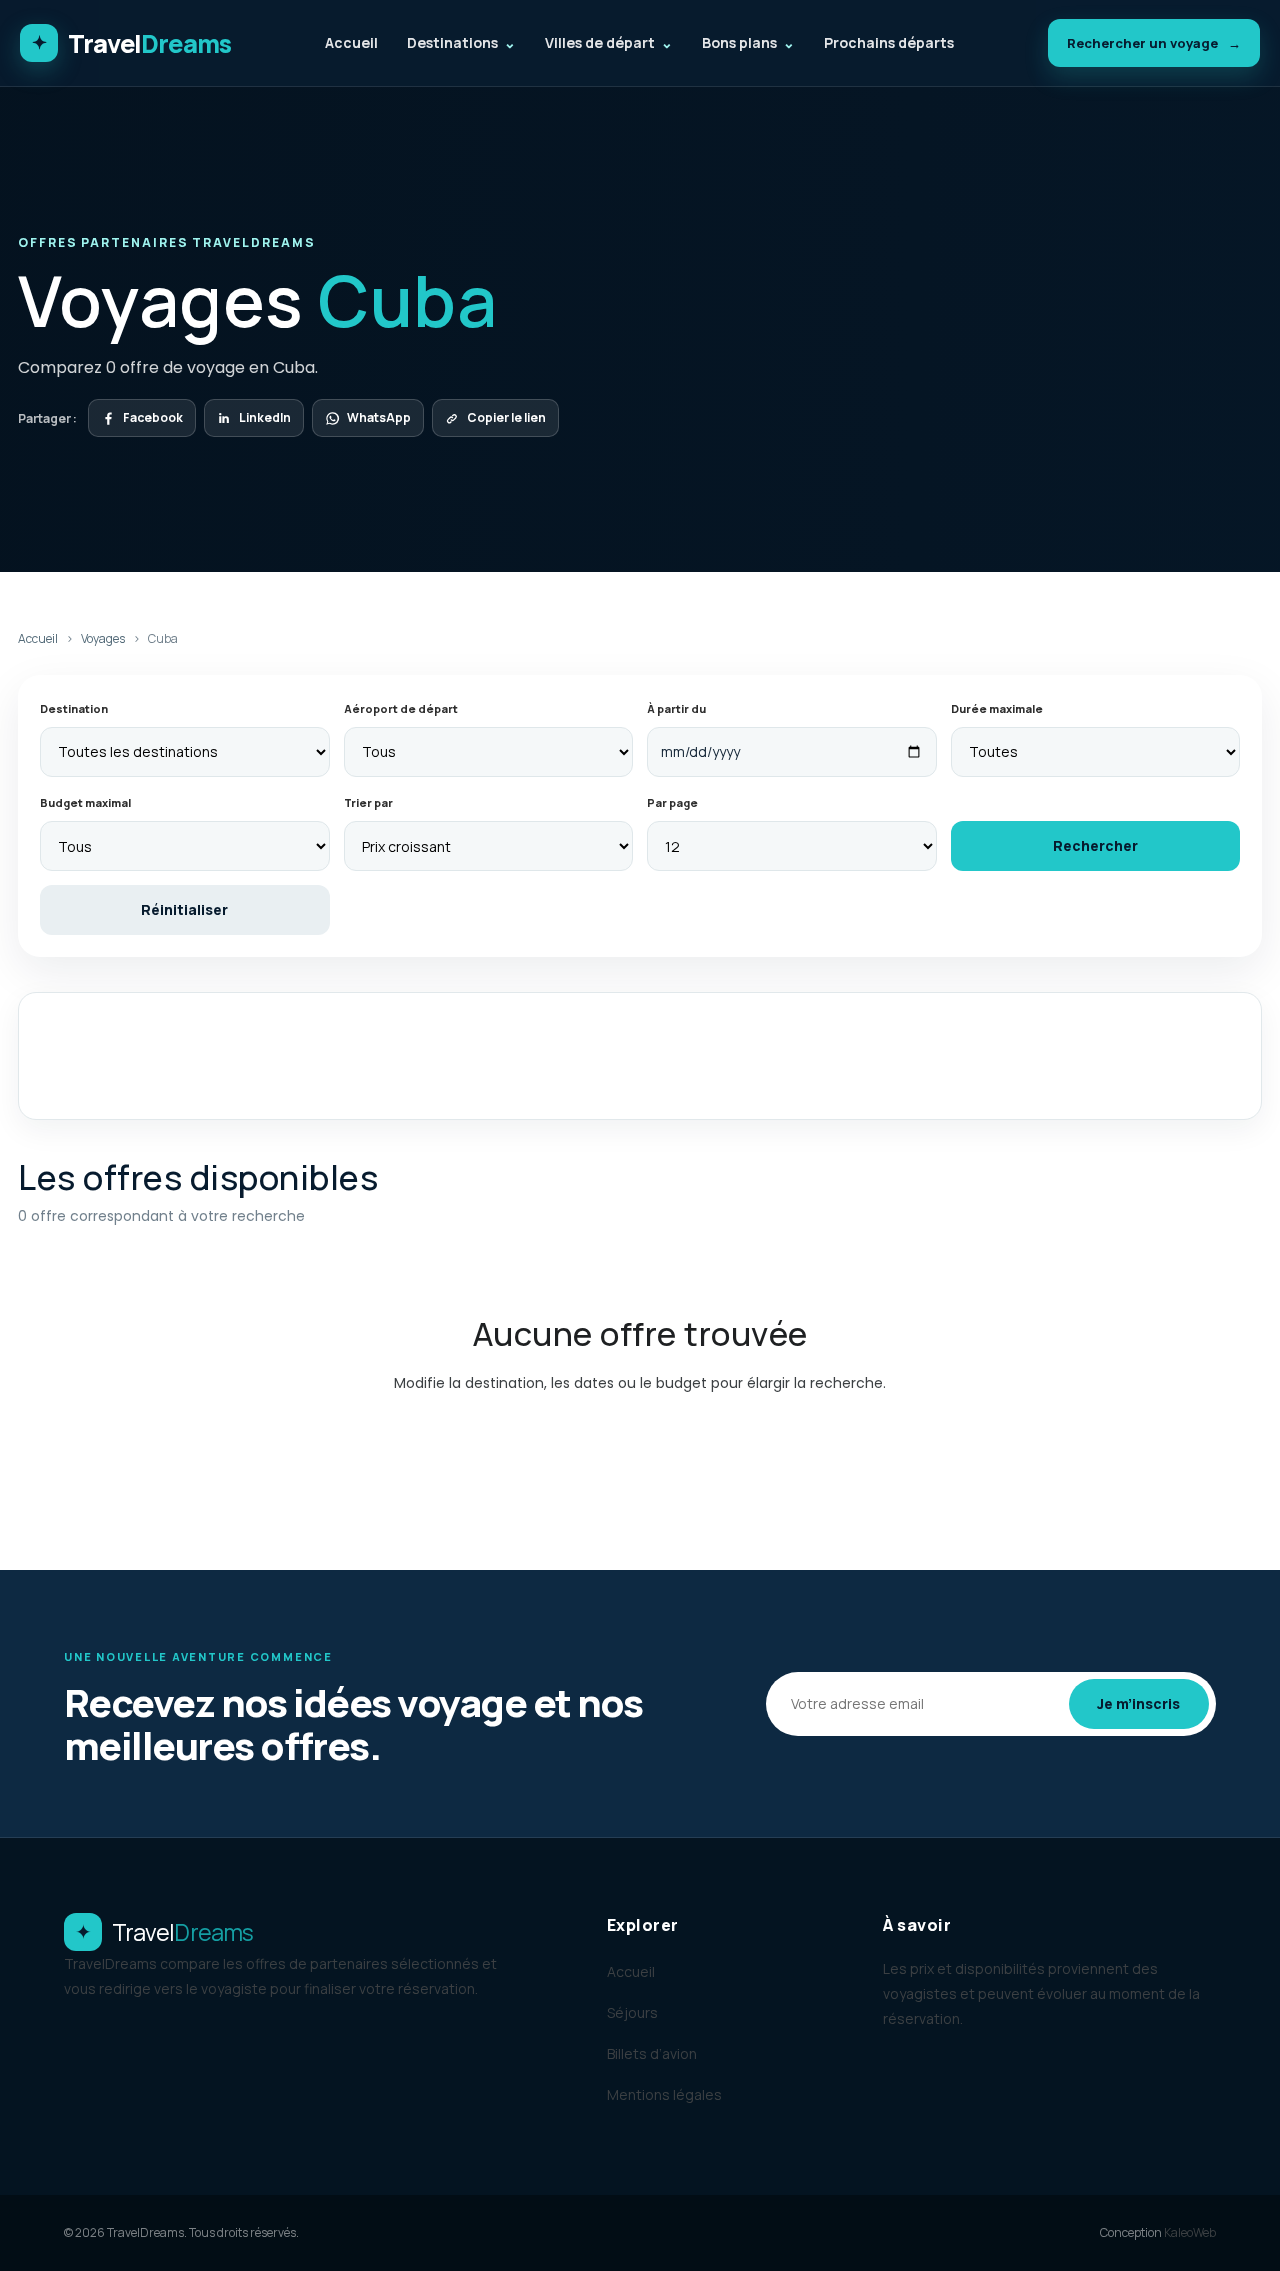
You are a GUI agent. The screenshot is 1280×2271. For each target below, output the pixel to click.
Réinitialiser (184, 909)
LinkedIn (265, 417)
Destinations (461, 42)
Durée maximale (997, 708)
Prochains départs (889, 42)
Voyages (103, 638)
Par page (672, 802)
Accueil (351, 42)
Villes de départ (609, 42)
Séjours (632, 2012)
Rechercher (1095, 845)
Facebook (153, 417)
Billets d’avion (652, 2053)
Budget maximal (85, 802)
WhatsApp (379, 417)
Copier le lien (506, 417)
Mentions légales (664, 2094)
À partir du (676, 708)
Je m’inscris (1138, 1703)
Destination (74, 708)
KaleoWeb (1190, 2232)
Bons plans (748, 42)
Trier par (368, 802)
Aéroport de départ (401, 708)
